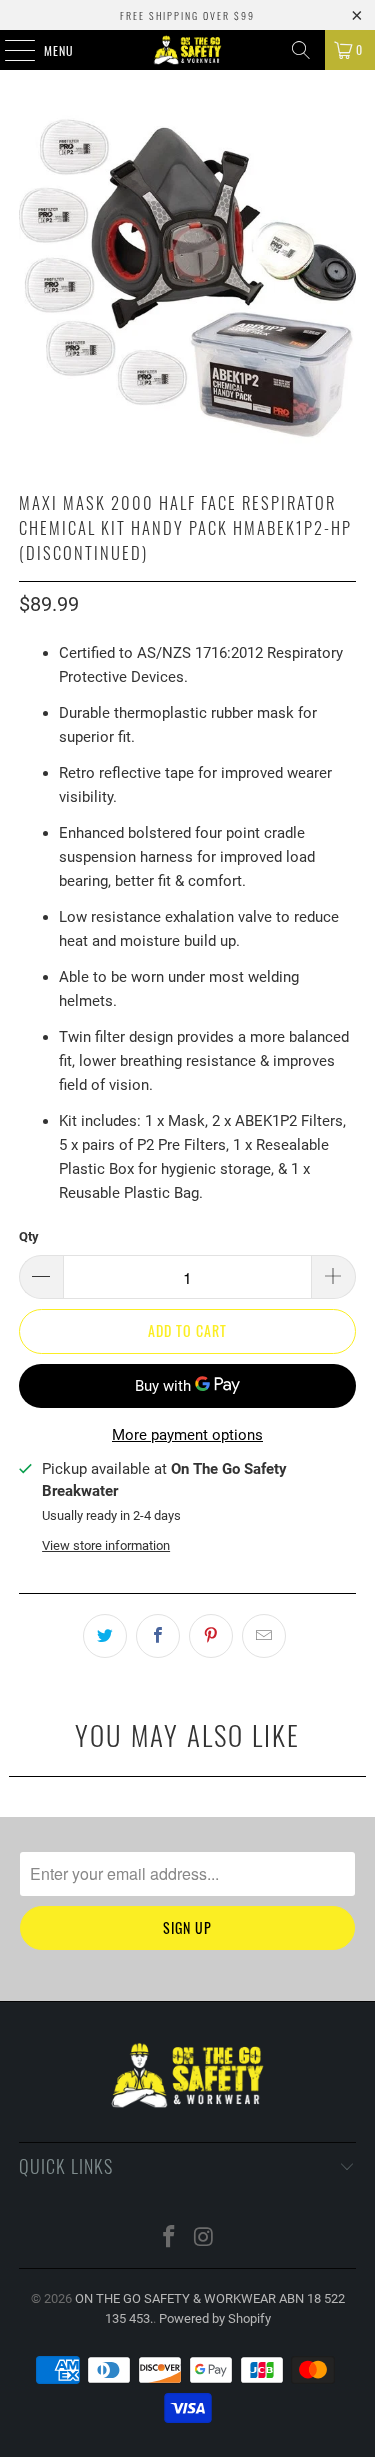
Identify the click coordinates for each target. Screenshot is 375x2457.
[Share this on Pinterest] (211, 1636)
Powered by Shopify (215, 2318)
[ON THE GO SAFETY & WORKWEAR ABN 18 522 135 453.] (188, 50)
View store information (106, 1545)
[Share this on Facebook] (158, 1636)
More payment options (187, 1435)
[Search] (301, 50)
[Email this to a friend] (264, 1636)
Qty (29, 1236)
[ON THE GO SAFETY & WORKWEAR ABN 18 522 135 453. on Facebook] (169, 2238)
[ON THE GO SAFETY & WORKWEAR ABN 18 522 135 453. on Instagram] (204, 2238)
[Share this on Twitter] (105, 1636)
